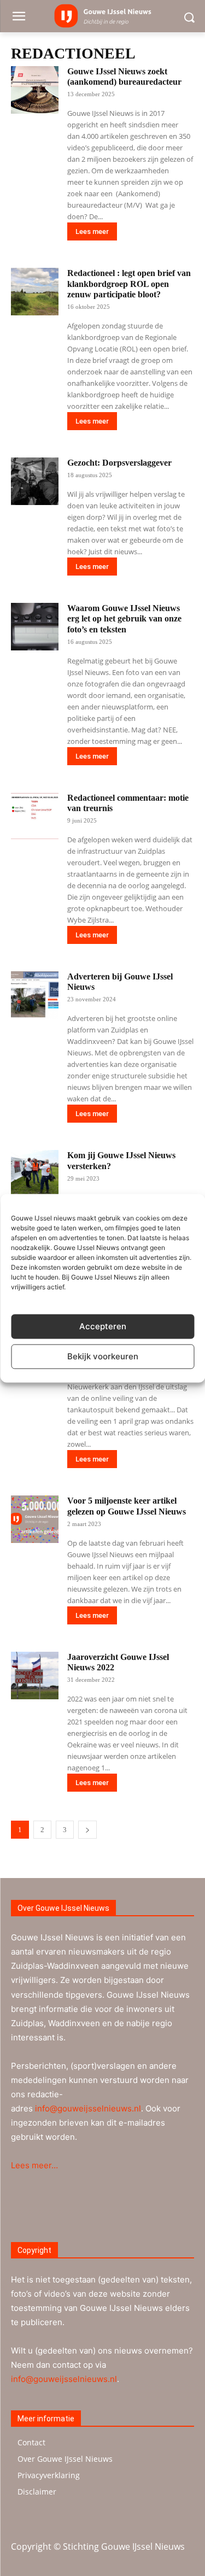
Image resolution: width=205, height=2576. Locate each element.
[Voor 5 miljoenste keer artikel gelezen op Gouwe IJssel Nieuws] (35, 1519)
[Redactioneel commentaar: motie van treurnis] (35, 816)
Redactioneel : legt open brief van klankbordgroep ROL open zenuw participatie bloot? (129, 283)
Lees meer (92, 231)
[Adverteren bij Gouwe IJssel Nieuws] (35, 995)
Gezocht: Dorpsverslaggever (119, 463)
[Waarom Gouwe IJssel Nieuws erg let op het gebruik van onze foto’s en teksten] (35, 627)
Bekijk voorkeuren (103, 1356)
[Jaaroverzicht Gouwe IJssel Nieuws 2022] (35, 1676)
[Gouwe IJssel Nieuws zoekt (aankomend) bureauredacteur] (35, 90)
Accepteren (103, 1326)
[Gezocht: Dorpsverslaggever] (35, 481)
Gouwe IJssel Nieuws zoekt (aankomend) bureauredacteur (124, 77)
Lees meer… (34, 2165)
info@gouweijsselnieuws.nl (88, 2108)
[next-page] (87, 1830)
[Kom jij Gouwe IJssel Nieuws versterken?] (35, 1174)
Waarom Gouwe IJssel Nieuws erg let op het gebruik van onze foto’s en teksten (124, 618)
